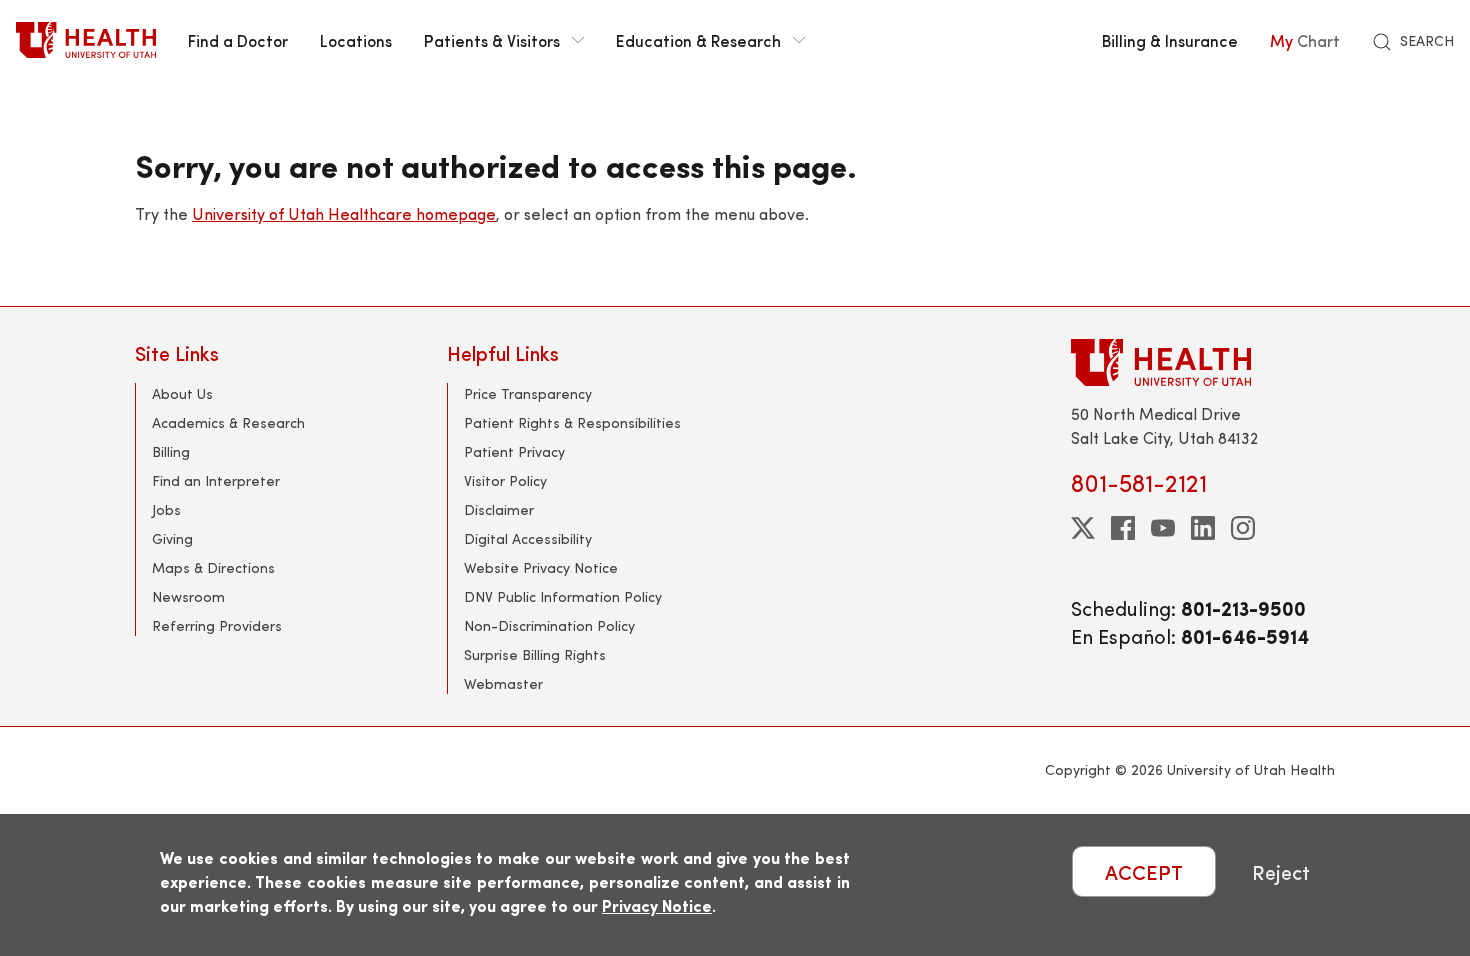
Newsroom (188, 596)
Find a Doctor (238, 40)
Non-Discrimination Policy (549, 625)
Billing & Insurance (1170, 40)
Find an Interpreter (216, 480)
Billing (171, 451)
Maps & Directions (213, 567)
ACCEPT (1144, 871)
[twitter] (1083, 528)
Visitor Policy (505, 480)
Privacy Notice (657, 905)
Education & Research (698, 40)
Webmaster (503, 683)
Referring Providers (217, 625)
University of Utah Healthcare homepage (344, 213)
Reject (1281, 871)
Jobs (166, 509)
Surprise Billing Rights (535, 654)
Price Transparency (528, 393)
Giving (172, 538)
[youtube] (1163, 528)
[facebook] (1123, 528)
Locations (356, 40)
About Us (182, 393)
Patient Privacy (514, 451)
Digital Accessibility (528, 538)
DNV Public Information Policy (563, 596)
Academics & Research (228, 422)
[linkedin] (1203, 528)
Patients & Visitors (492, 40)
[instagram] (1243, 528)
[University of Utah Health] (86, 40)
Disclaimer (499, 509)
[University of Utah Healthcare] (1203, 362)
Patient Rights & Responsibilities (572, 422)
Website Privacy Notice (541, 567)
